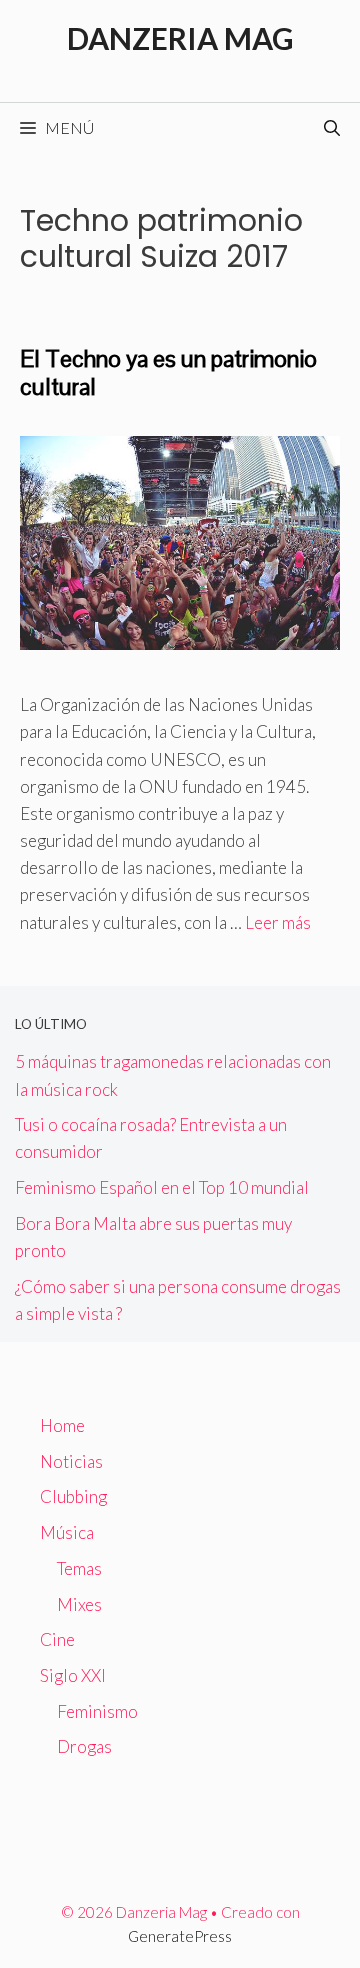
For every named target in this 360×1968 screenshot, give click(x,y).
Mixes (79, 1604)
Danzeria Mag (180, 38)
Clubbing (73, 1496)
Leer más (278, 922)
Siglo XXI (73, 1675)
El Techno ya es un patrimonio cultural (168, 373)
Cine (57, 1639)
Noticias (71, 1461)
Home (62, 1425)
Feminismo (97, 1711)
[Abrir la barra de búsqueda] (332, 128)
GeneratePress (180, 1936)
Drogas (84, 1746)
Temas (79, 1568)
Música (67, 1532)
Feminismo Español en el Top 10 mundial (162, 1187)
